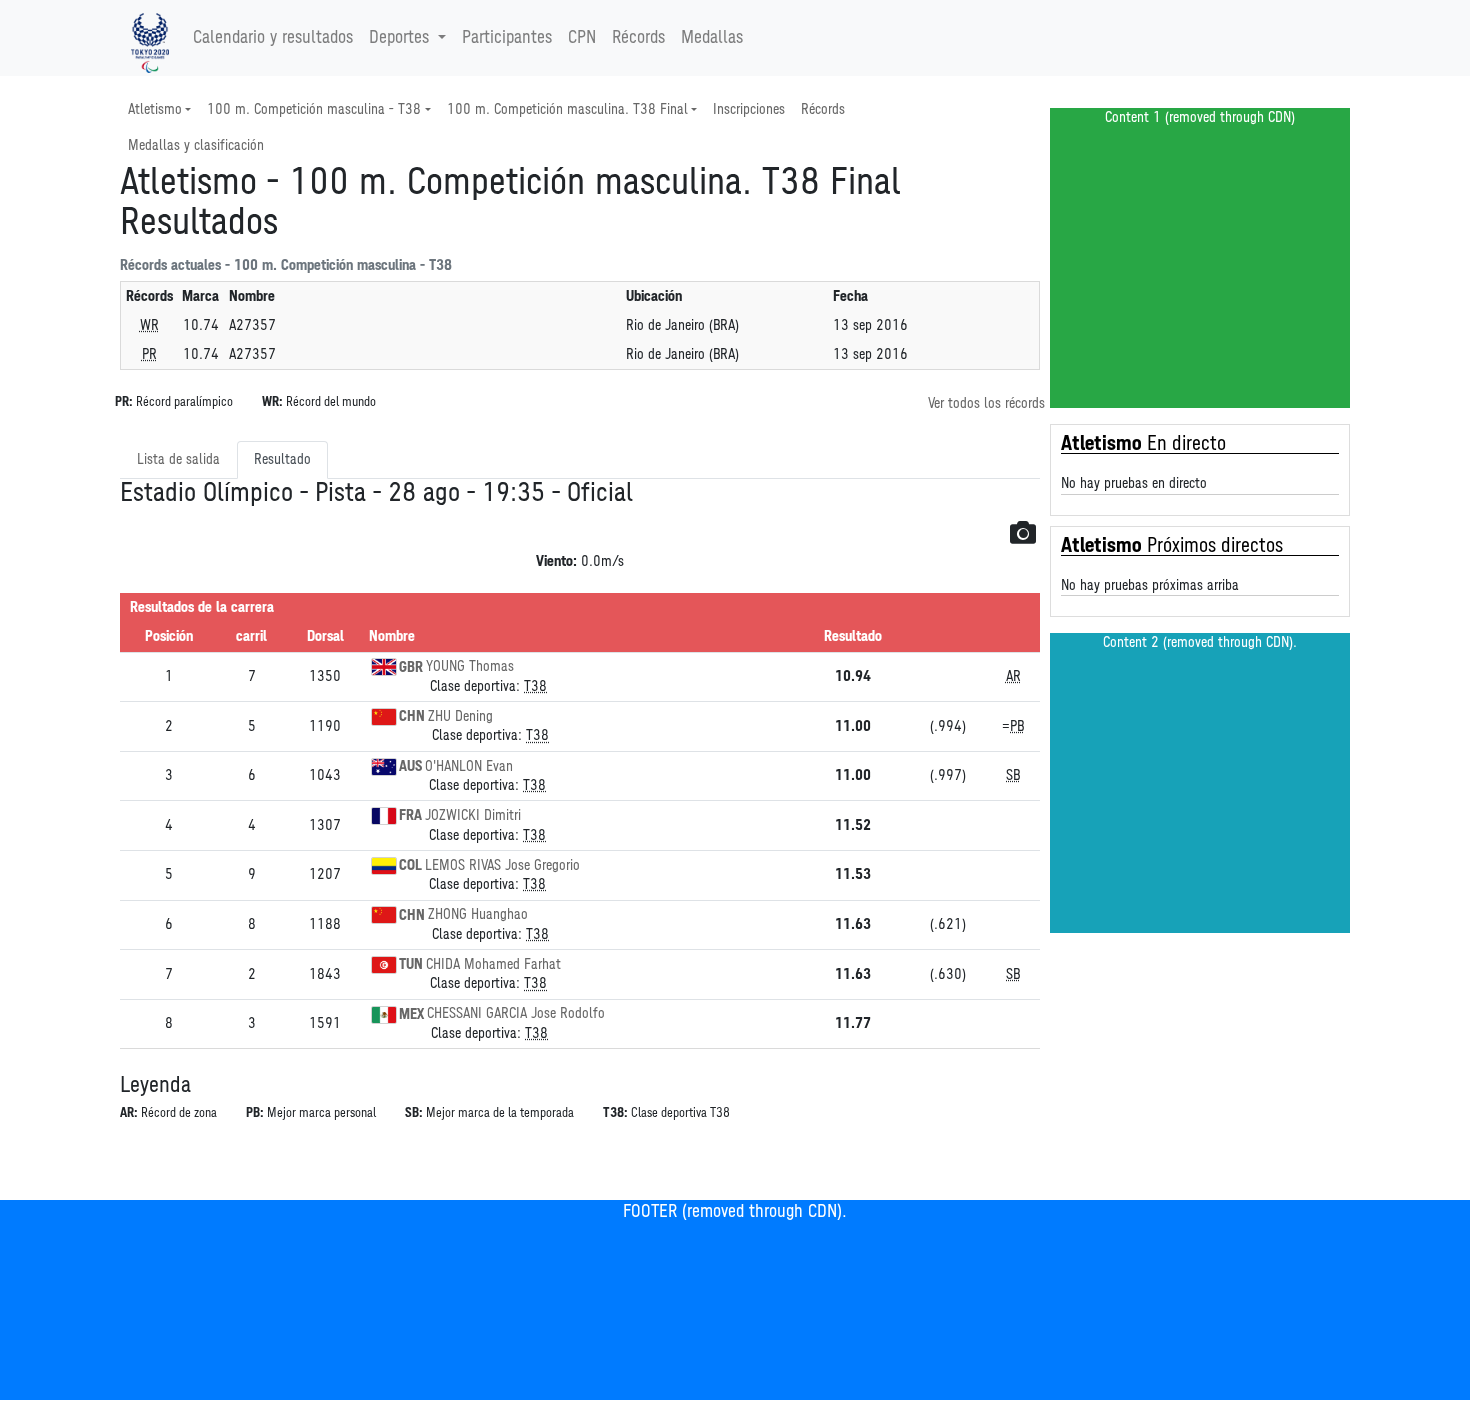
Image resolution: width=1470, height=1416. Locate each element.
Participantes (507, 38)
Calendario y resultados (273, 38)
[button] (1023, 532)
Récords (638, 38)
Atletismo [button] (155, 109)
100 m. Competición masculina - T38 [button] (314, 109)
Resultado (282, 459)
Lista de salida (178, 459)
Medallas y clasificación (196, 145)
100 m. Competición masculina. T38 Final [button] (567, 109)
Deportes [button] (399, 38)
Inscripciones (749, 109)
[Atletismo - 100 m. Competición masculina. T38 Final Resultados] (150, 38)
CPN (582, 38)
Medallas (712, 38)
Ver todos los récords (986, 403)
